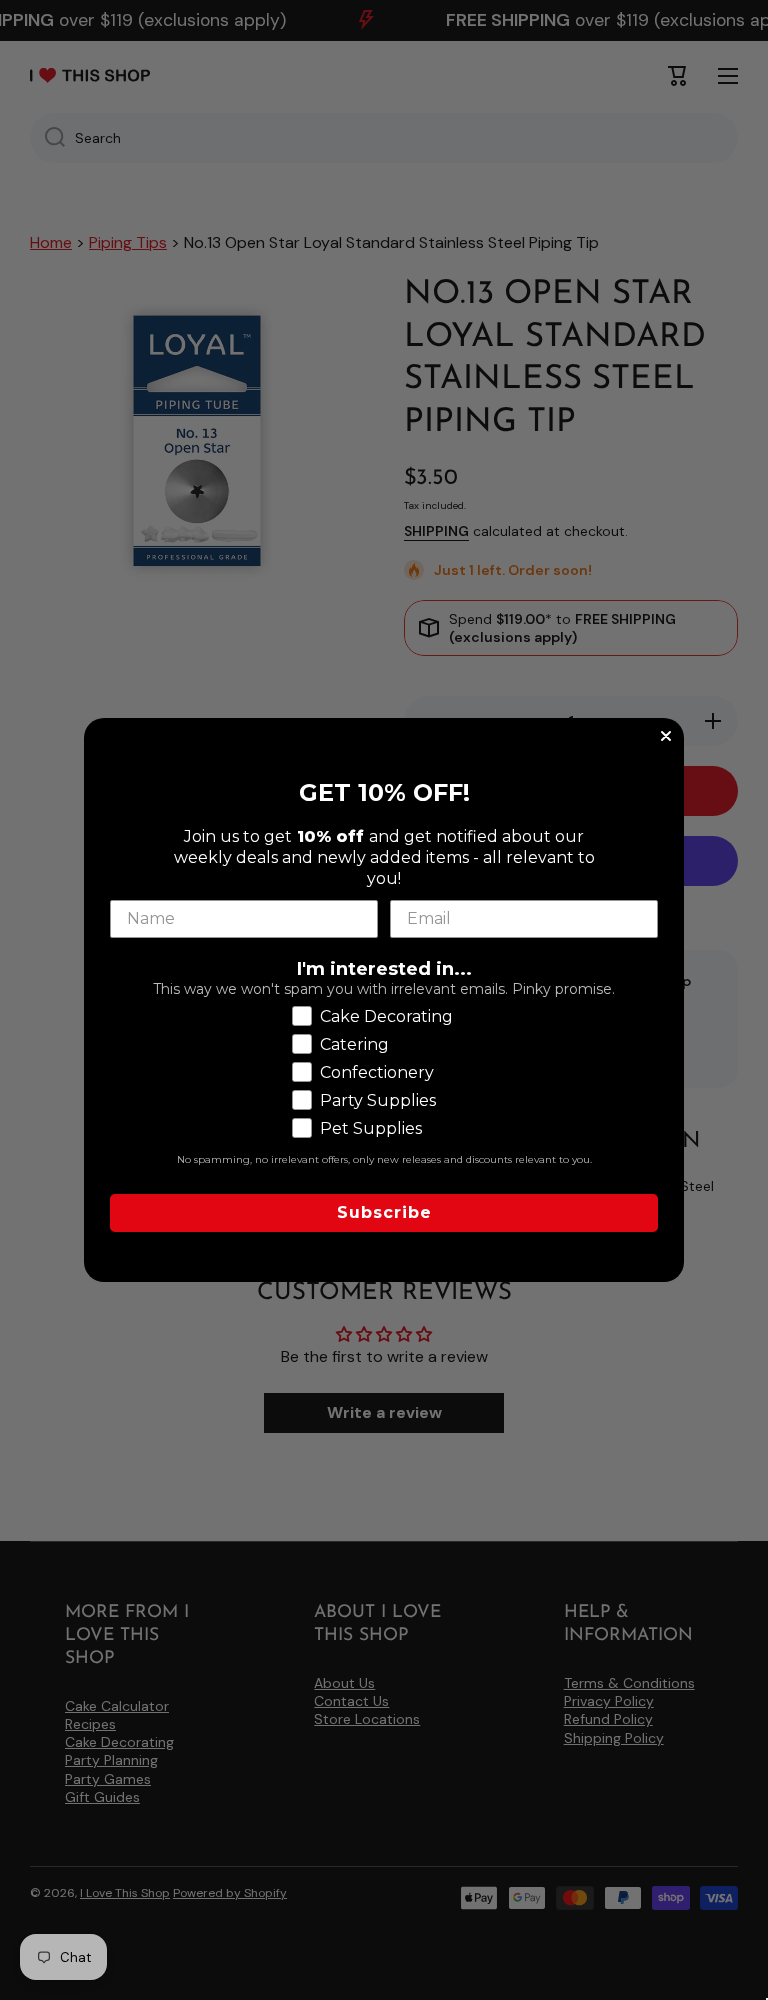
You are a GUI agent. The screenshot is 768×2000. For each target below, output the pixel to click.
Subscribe (384, 1212)
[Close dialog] (666, 736)
